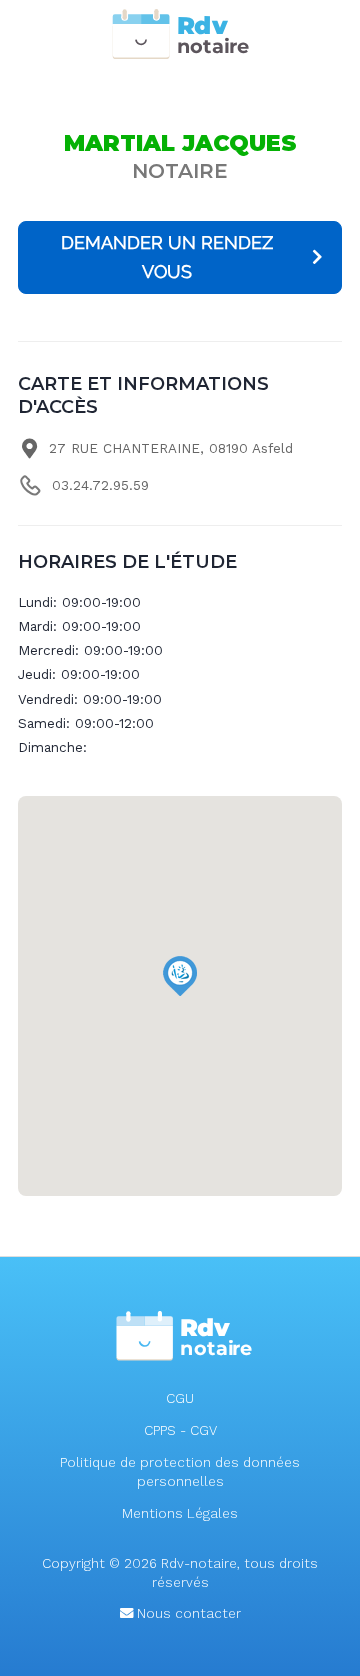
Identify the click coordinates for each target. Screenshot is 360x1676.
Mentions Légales (180, 1513)
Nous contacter (187, 1613)
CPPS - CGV (180, 1430)
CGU (180, 1398)
